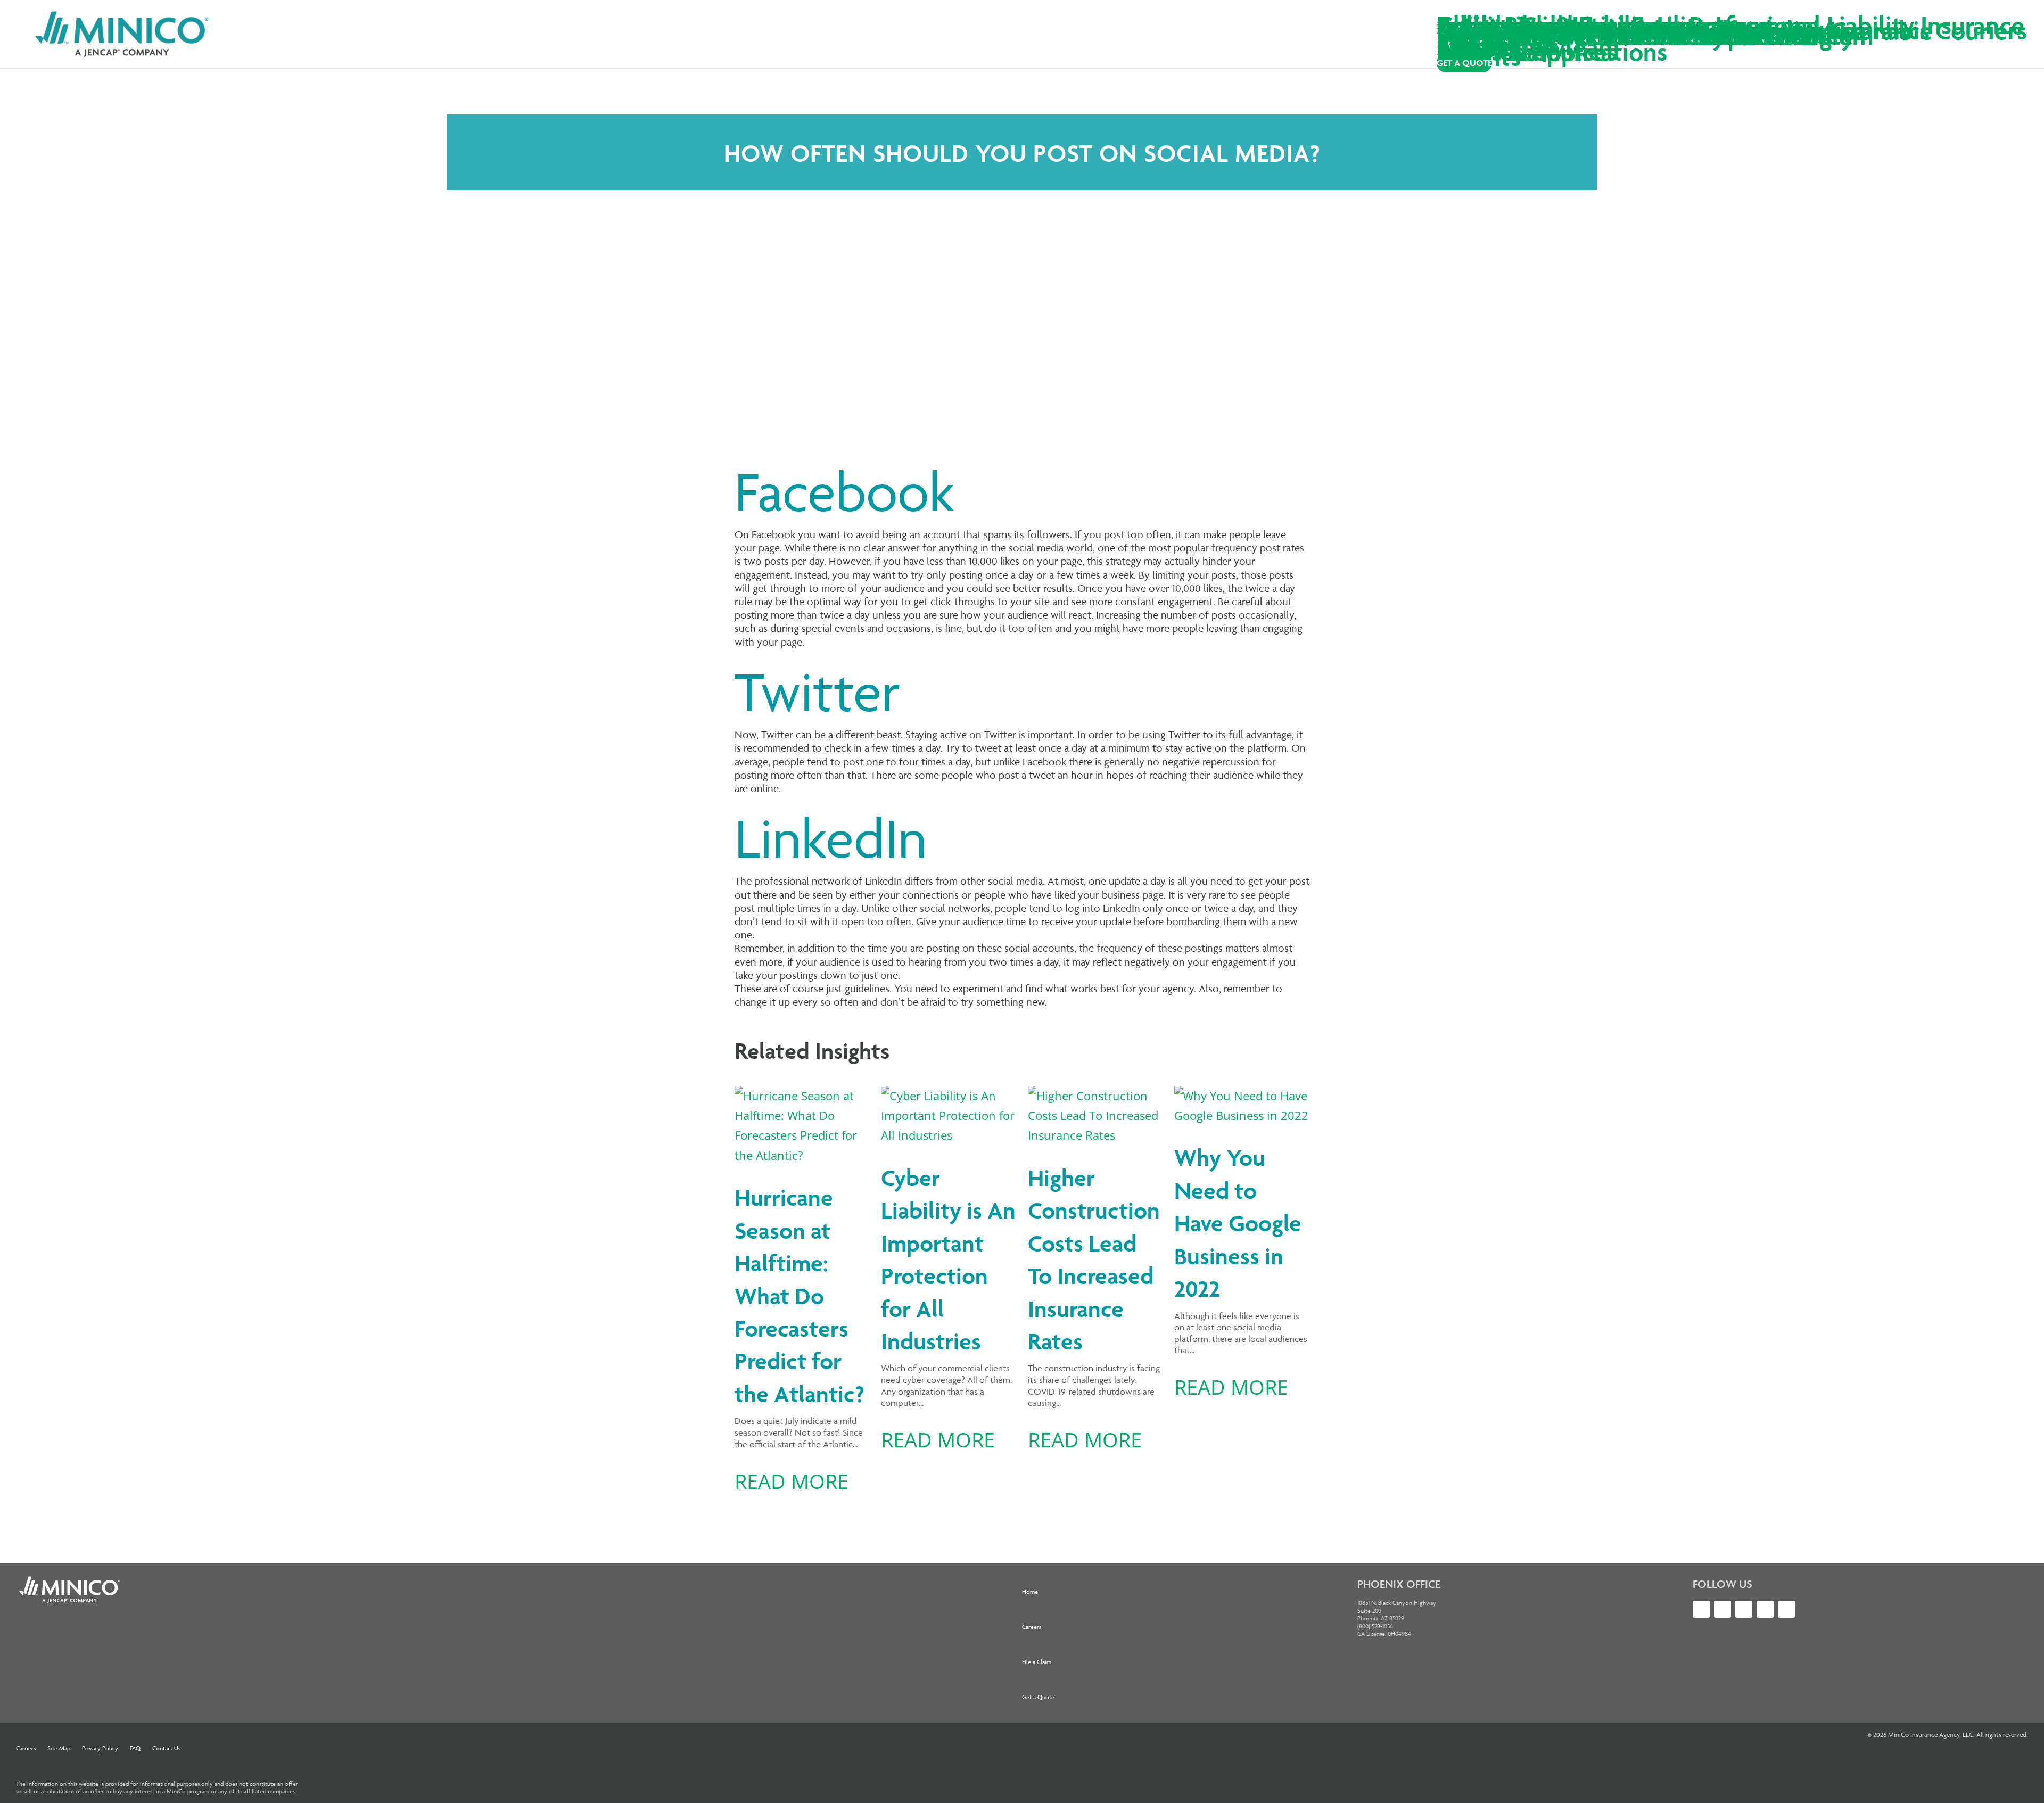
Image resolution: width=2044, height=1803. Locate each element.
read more (792, 1481)
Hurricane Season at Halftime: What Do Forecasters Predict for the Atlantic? (800, 1296)
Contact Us (166, 1748)
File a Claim (1037, 1662)
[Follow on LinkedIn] (1722, 1609)
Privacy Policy (100, 1748)
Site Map (59, 1748)
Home (1030, 1591)
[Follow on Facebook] (1786, 1609)
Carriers (26, 1748)
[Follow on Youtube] (1744, 1609)
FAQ (135, 1748)
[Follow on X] (1701, 1609)
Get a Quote (1038, 1697)
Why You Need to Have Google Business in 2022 (1238, 1223)
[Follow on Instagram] (1765, 1609)
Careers (1032, 1627)
